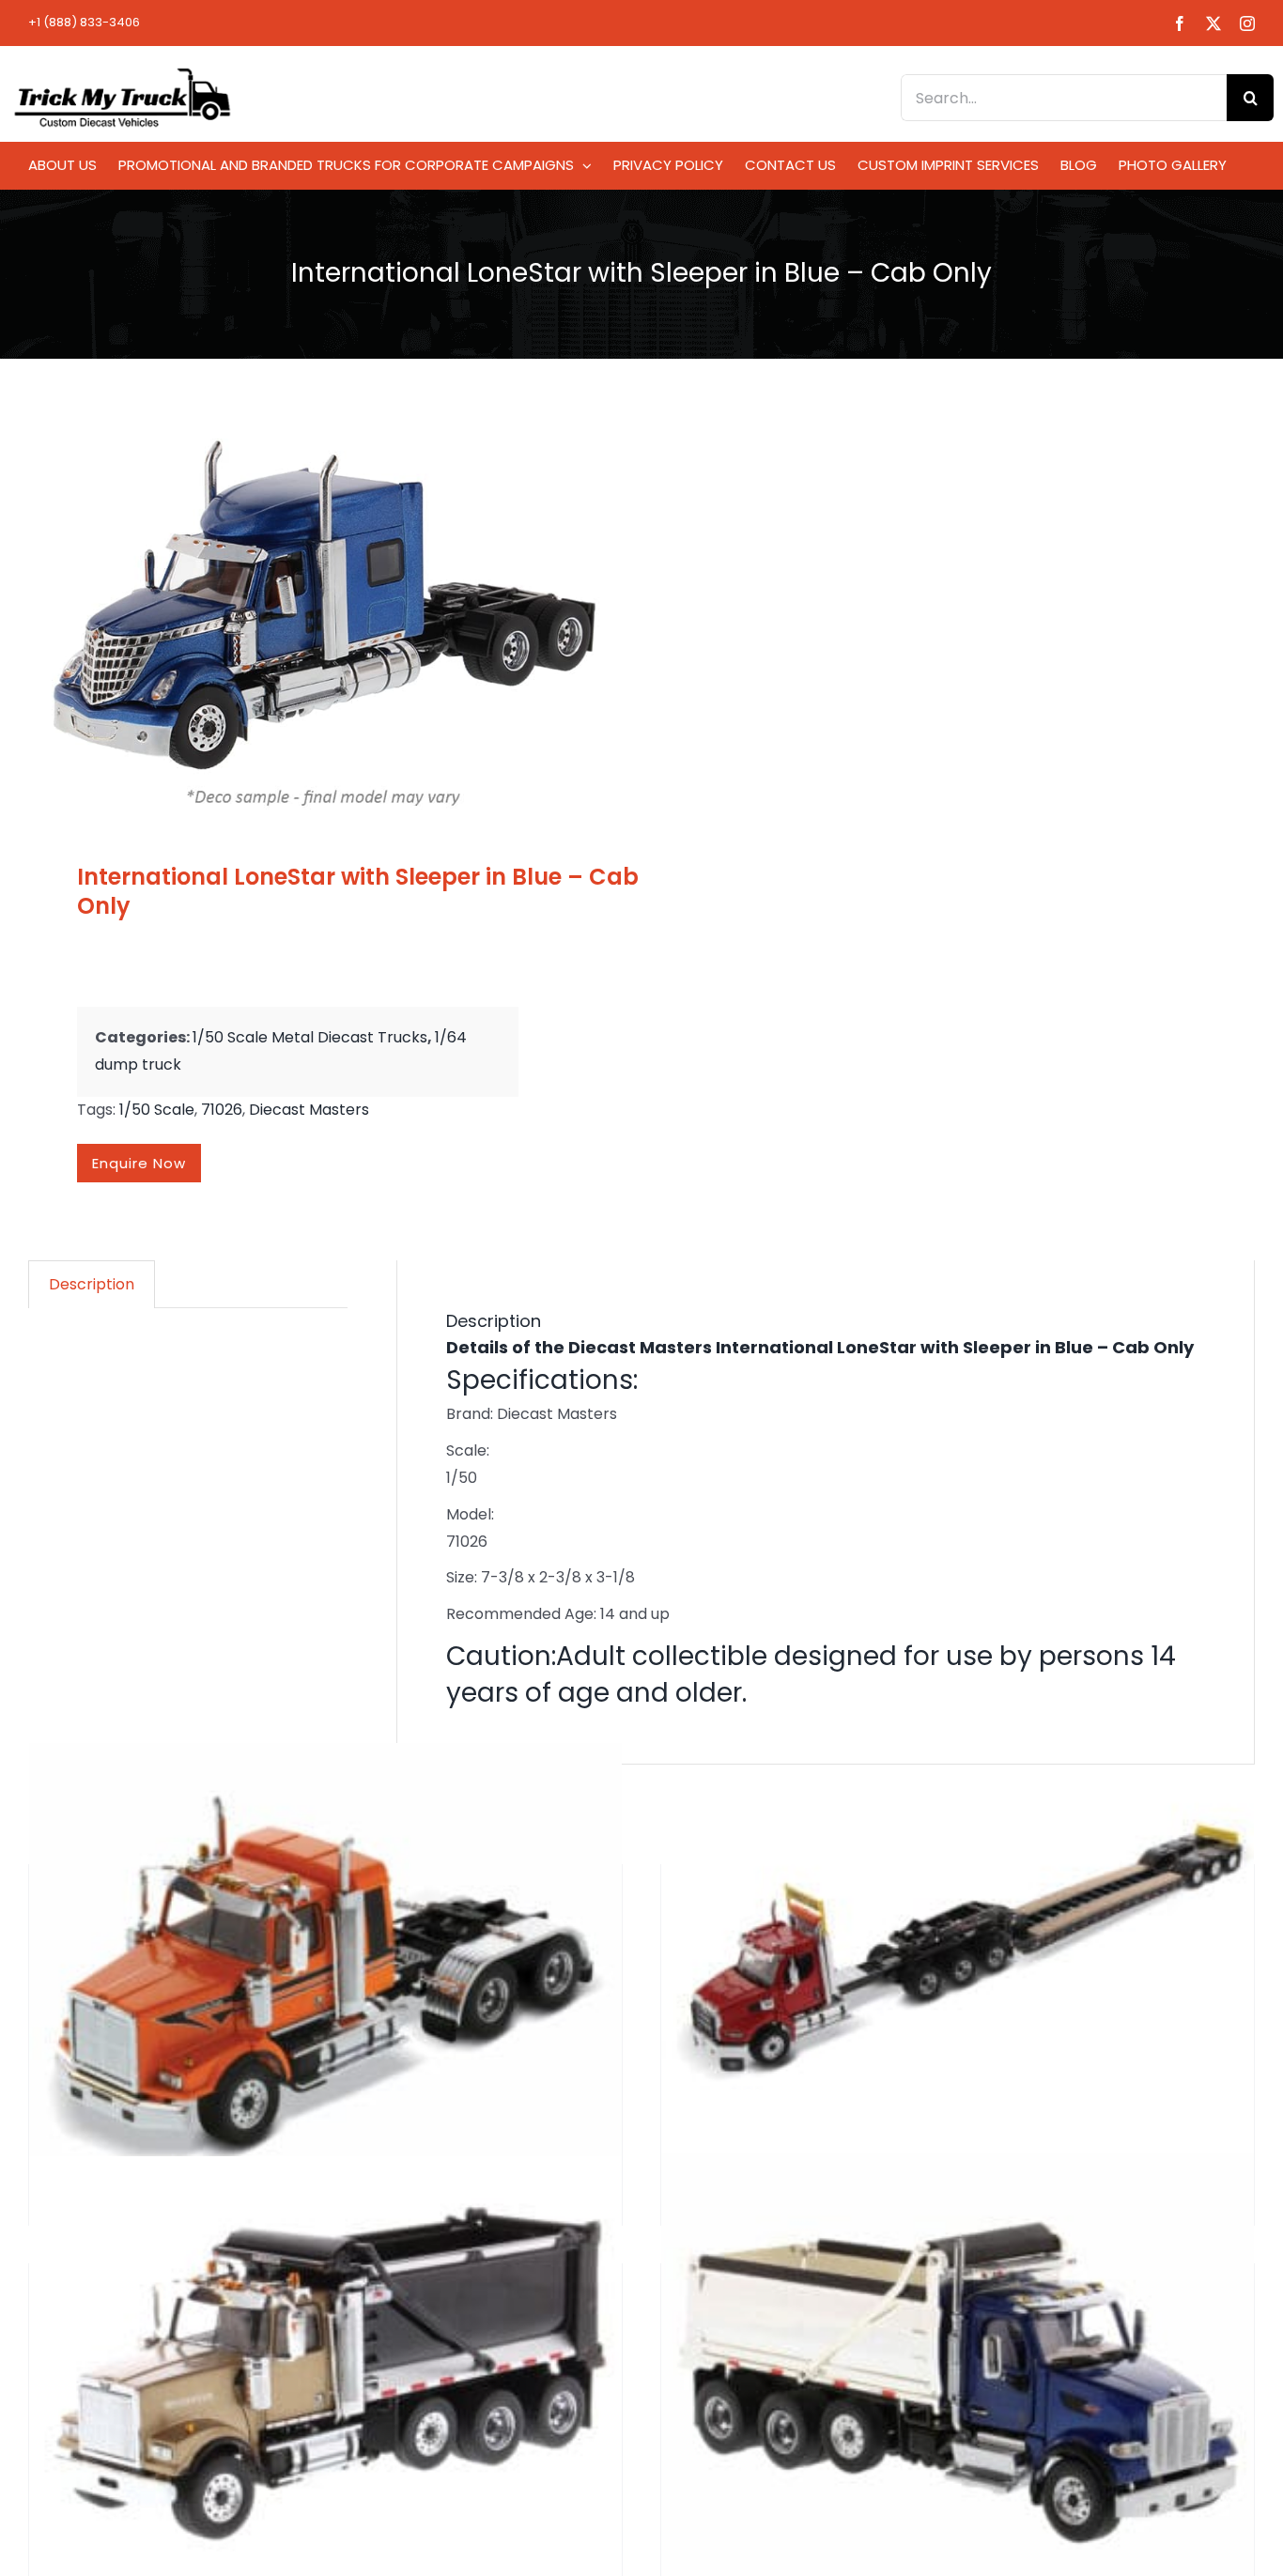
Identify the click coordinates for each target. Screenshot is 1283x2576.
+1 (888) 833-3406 (84, 22)
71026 (222, 1110)
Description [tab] (92, 1284)
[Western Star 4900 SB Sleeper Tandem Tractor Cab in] (325, 1972)
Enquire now (139, 1163)
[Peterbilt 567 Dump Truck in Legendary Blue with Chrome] (958, 2361)
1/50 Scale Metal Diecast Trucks (310, 1037)
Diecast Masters (309, 1110)
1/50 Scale (157, 1110)
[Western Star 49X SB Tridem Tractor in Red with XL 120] (958, 1946)
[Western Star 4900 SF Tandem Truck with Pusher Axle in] (325, 2361)
